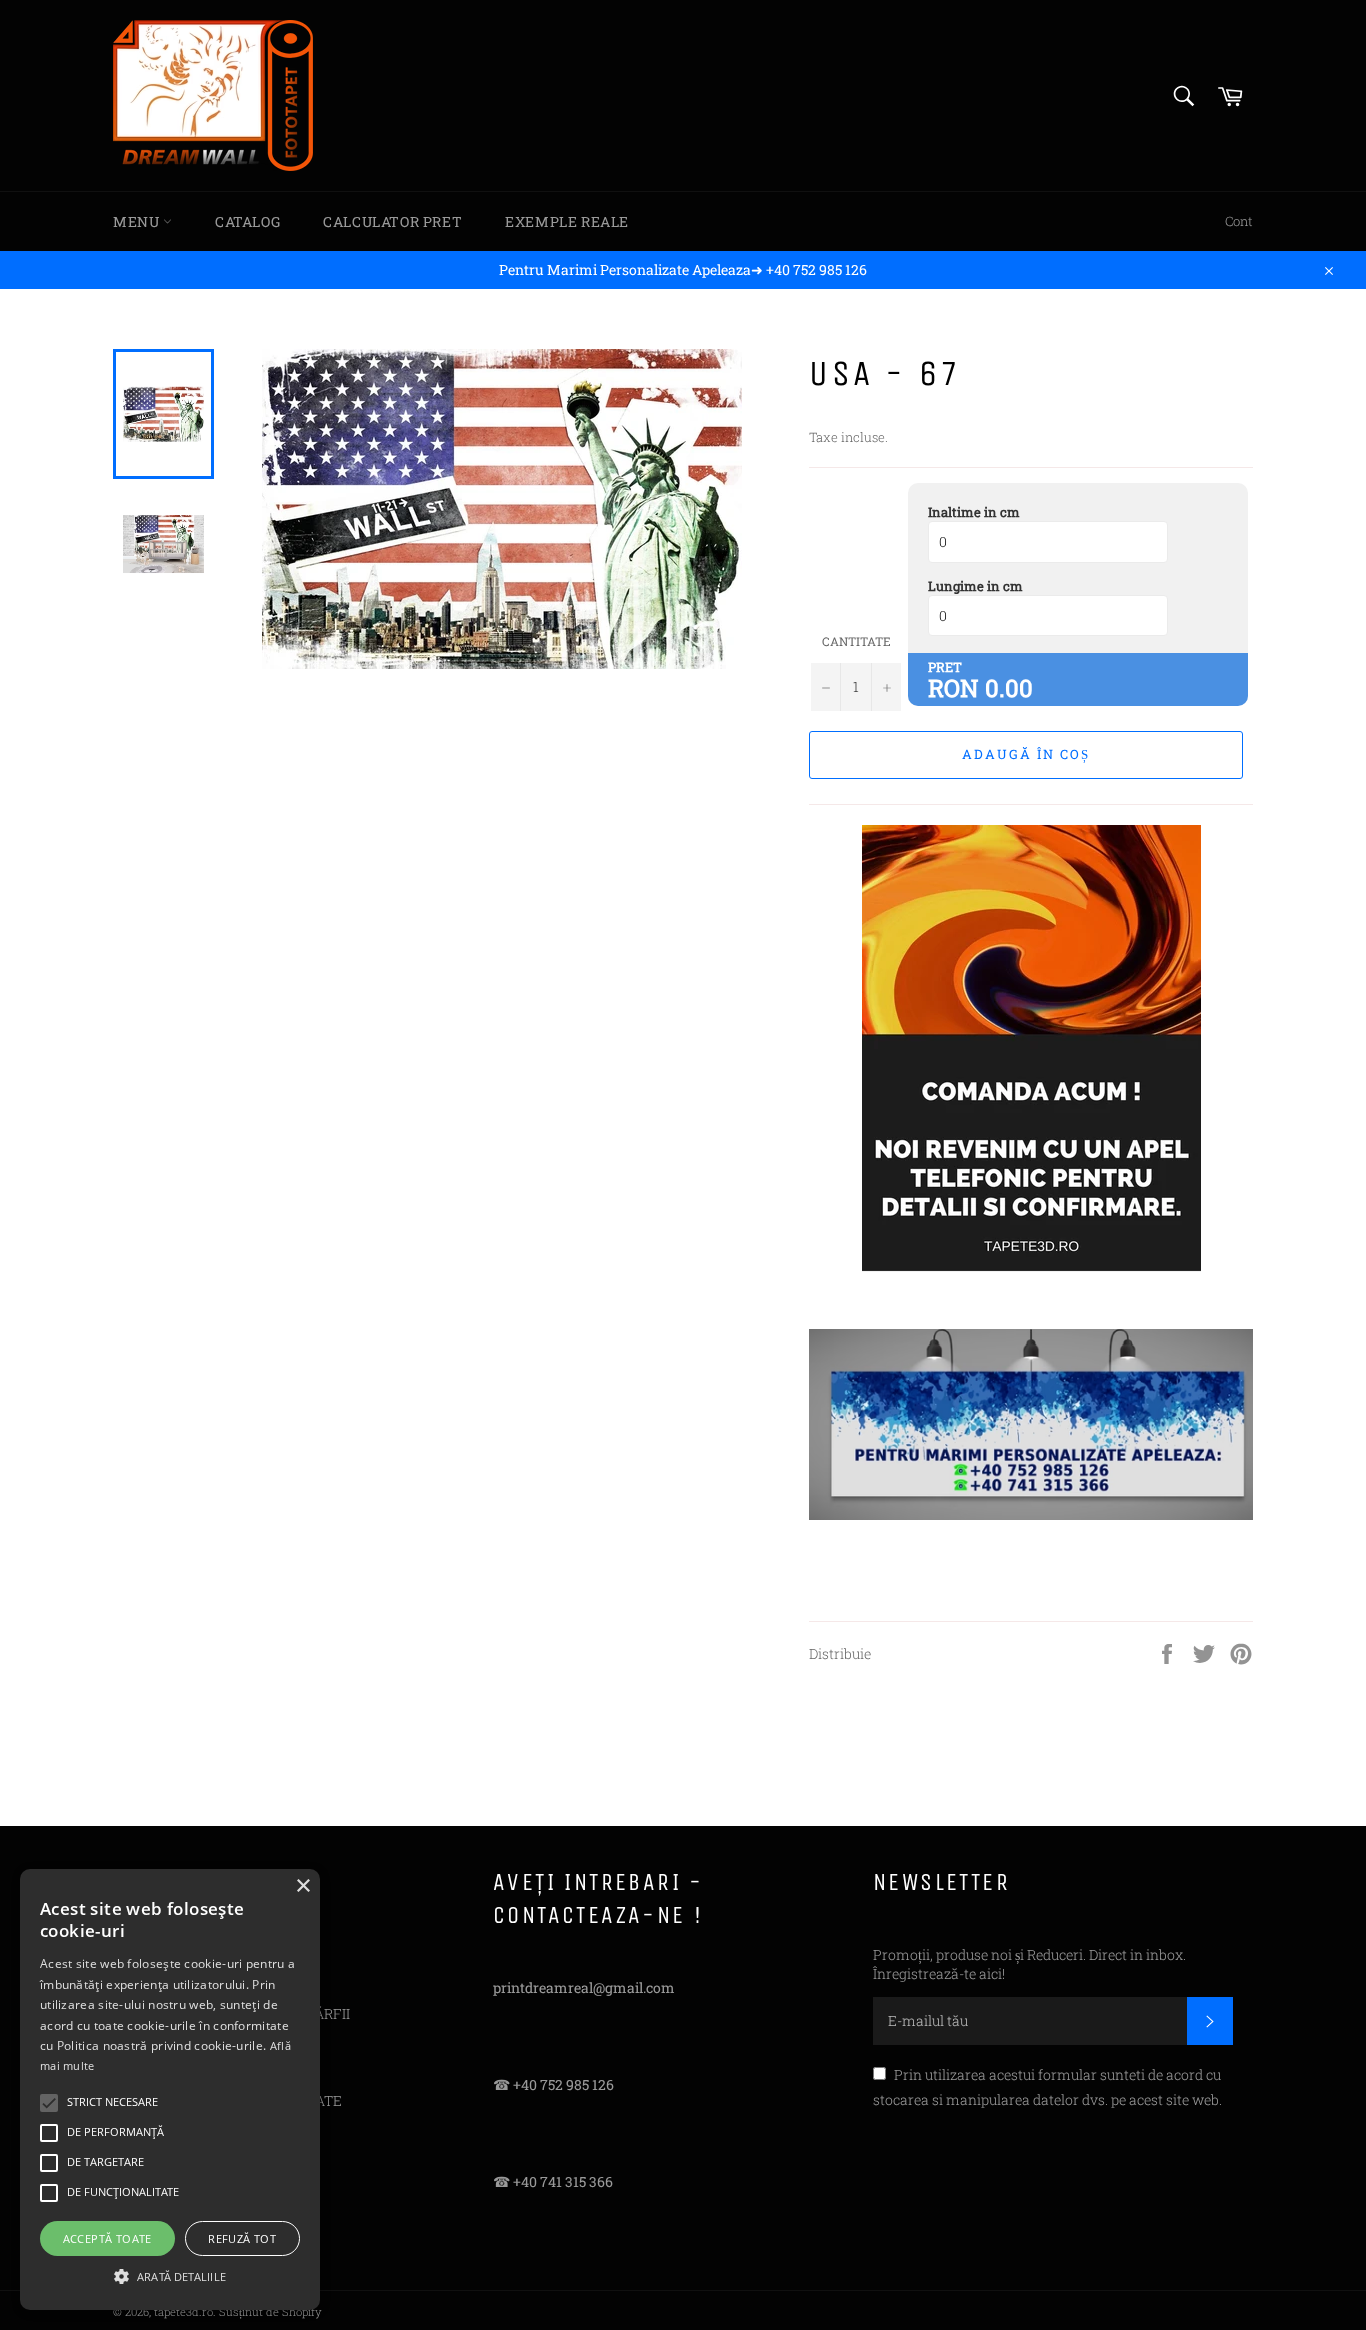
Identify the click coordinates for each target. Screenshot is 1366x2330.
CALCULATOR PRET (392, 221)
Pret (945, 667)
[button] (170, 2275)
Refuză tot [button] (242, 2238)
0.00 (1009, 688)
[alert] (170, 2089)
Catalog (247, 221)
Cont (1239, 221)
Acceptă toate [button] (107, 2238)
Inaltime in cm (974, 512)
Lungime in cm (975, 586)
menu (138, 221)
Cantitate (856, 641)
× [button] (302, 1886)
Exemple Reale (567, 221)
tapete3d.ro (183, 2311)
